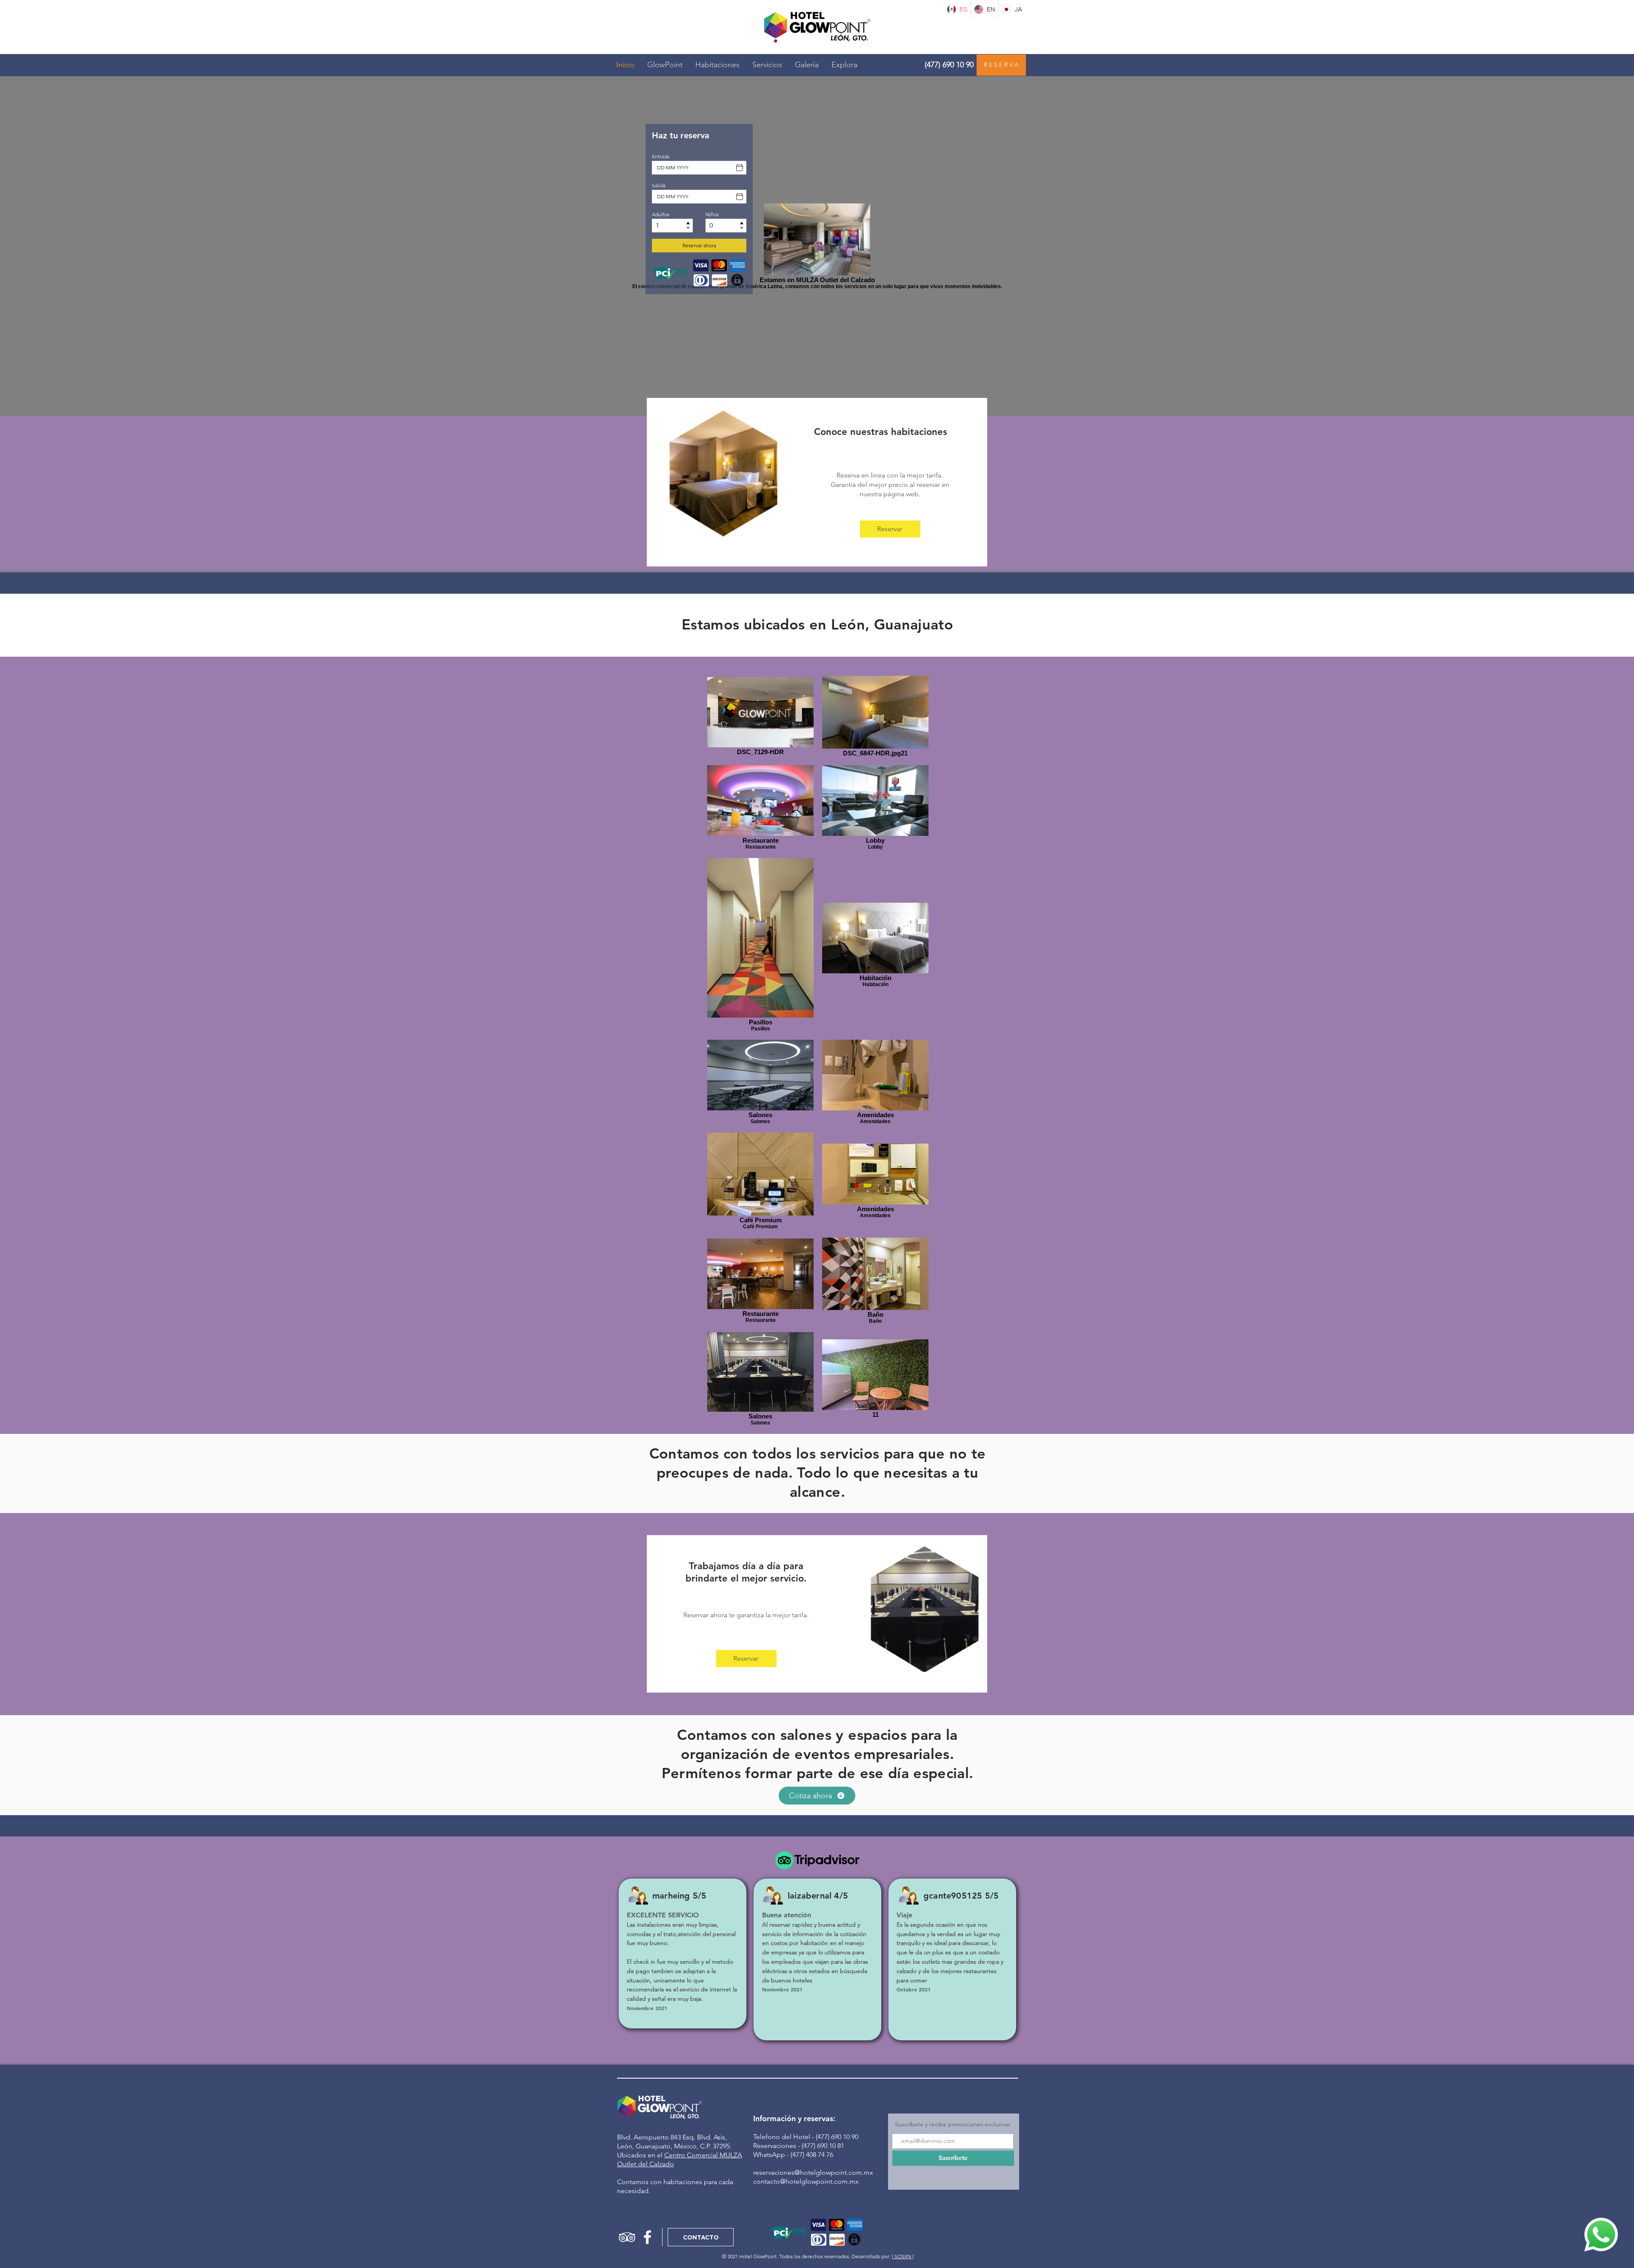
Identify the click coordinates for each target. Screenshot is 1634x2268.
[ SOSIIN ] (903, 2256)
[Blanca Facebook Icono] (647, 2237)
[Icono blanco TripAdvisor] (627, 2237)
